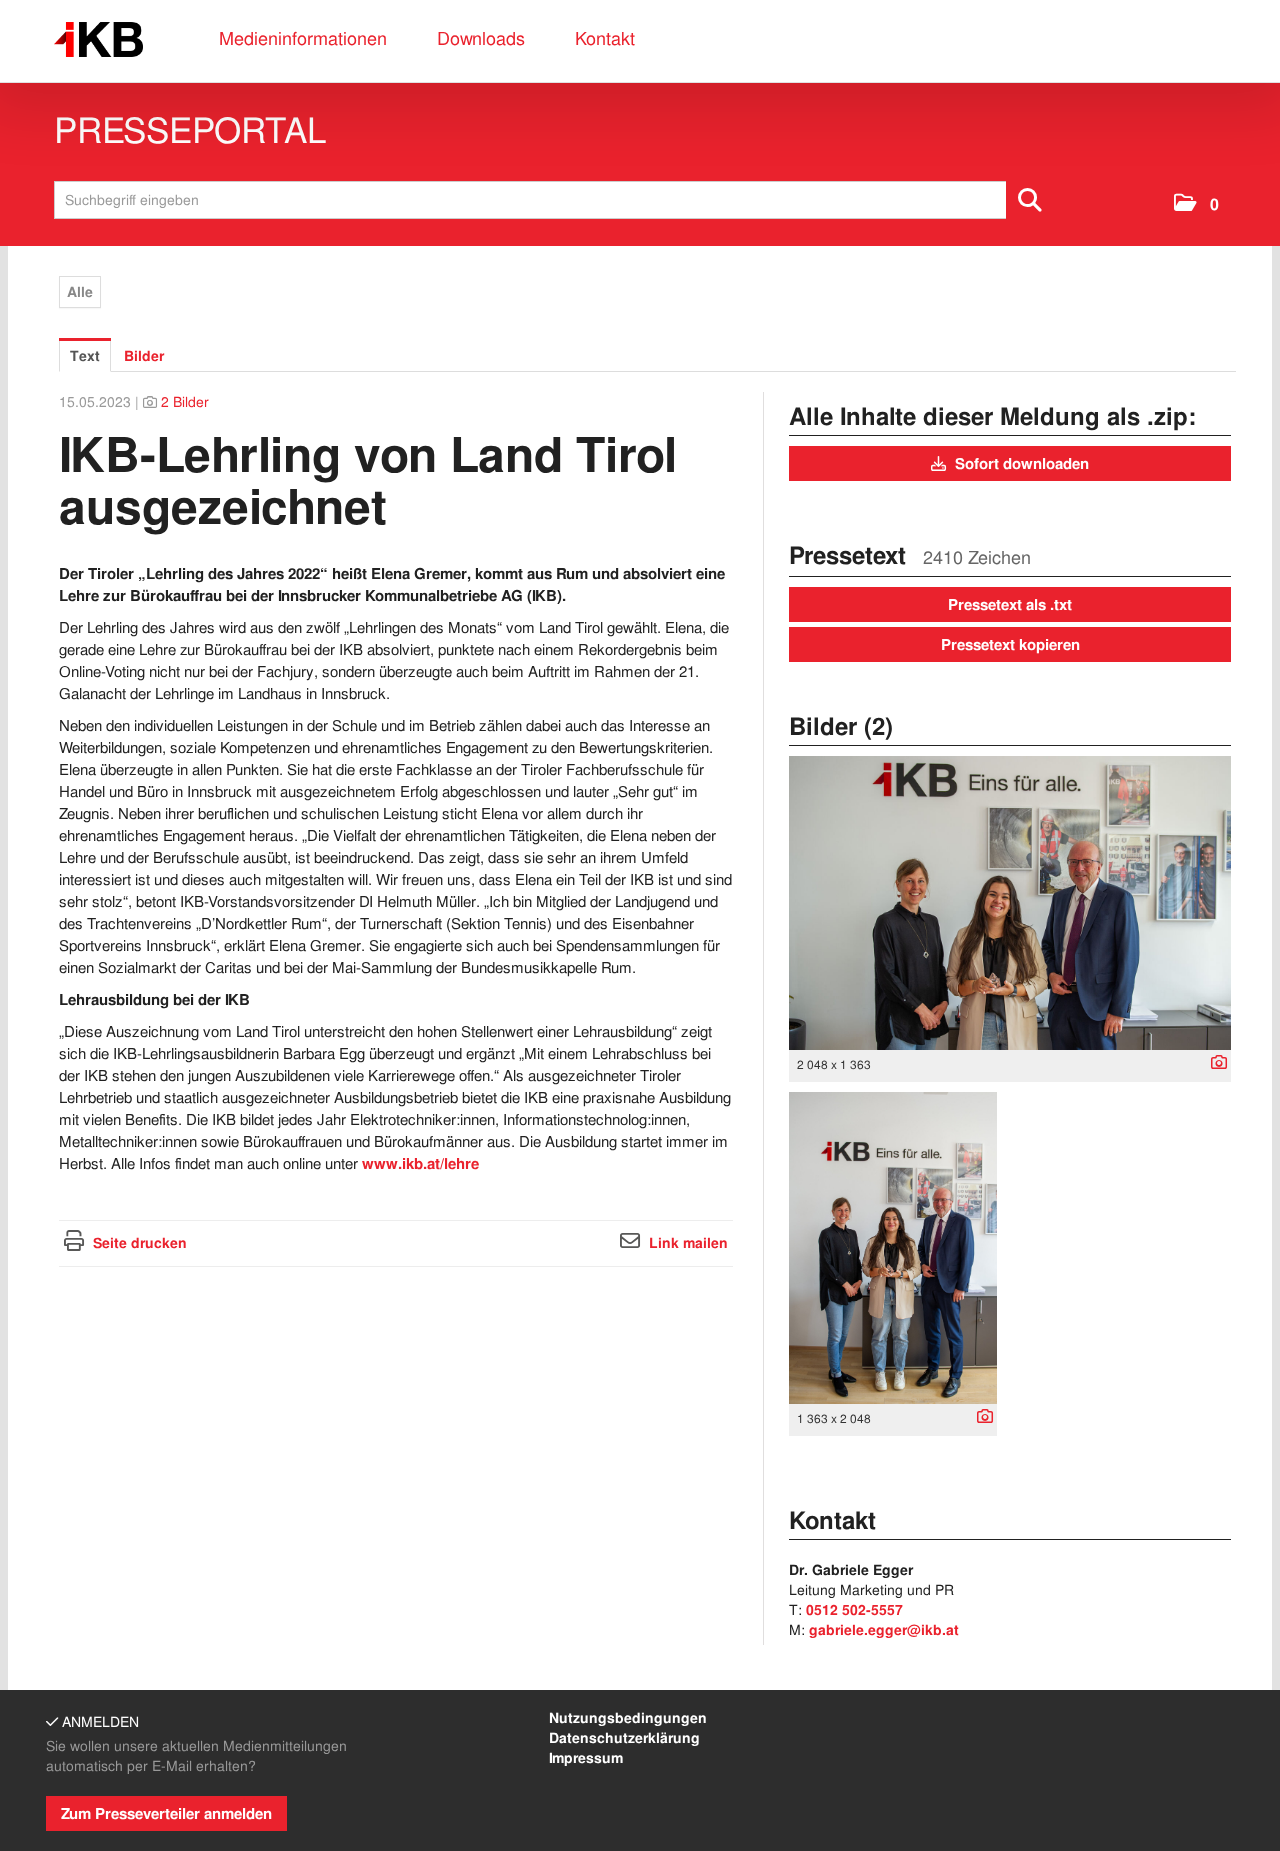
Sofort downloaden (1020, 464)
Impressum (586, 1758)
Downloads (481, 38)
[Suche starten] (1031, 200)
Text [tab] (85, 356)
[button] (1196, 204)
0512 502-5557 (854, 1610)
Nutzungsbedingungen (628, 1718)
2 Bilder (185, 402)
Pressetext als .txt (1010, 605)
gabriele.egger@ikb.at (884, 1630)
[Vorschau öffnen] (1010, 903)
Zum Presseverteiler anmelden (166, 1814)
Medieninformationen (303, 38)
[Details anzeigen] (1214, 1064)
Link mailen (688, 1243)
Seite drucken (140, 1243)
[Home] (98, 40)
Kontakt (605, 38)
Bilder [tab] (144, 356)
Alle (80, 292)
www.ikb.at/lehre (420, 1164)
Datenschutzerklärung (624, 1738)
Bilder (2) (841, 726)
